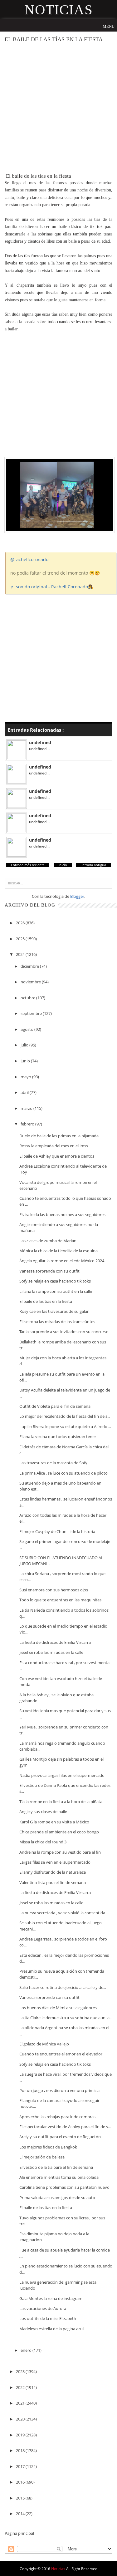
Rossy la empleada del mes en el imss (54, 1146)
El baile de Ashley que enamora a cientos (57, 1156)
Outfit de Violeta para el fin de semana (55, 1406)
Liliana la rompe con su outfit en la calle (56, 1291)
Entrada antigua (93, 865)
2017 (21, 2466)
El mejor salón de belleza (42, 2157)
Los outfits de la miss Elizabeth (48, 2318)
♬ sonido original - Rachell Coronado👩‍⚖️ (52, 587)
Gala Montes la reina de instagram (51, 2298)
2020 (21, 2419)
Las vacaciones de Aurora (43, 2308)
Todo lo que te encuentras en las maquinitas (60, 1600)
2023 (21, 2371)
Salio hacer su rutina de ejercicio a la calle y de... (63, 1987)
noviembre (31, 982)
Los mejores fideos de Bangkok (48, 2147)
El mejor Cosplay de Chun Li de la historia (57, 1531)
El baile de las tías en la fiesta (46, 1301)
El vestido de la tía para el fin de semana (56, 2167)
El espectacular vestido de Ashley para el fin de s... (65, 2127)
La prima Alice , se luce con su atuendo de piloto (63, 1473)
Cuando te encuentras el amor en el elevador (61, 2054)
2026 (21, 923)
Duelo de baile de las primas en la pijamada (59, 1136)
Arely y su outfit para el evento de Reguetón (60, 2137)
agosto (27, 1029)
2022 (21, 2387)
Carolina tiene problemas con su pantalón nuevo (64, 2187)
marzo (27, 1108)
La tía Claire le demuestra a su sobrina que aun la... (66, 2018)
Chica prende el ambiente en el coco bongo (59, 1832)
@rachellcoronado (29, 559)
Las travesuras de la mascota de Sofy (53, 1463)
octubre (28, 998)
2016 (21, 2482)
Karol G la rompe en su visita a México (54, 1822)
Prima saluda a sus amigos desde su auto (57, 2198)
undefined (40, 742)
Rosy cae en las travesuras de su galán (54, 1311)
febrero (28, 1124)
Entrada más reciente (28, 865)
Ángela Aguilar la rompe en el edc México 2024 (62, 1261)
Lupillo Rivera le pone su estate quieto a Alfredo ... (65, 1426)
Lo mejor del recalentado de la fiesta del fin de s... (65, 1416)
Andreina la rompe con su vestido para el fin (60, 1852)
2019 (21, 2435)
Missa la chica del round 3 (43, 1842)
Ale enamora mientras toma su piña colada (59, 2177)
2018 (21, 2450)
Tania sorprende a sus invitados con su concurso (64, 1332)
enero (27, 2350)
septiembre (32, 1013)
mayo (26, 1077)
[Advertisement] (58, 108)
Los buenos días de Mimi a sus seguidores (58, 2008)
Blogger (77, 896)
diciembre (30, 966)
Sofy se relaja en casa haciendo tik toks (55, 1281)
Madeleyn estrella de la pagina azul (51, 2329)
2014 (21, 2514)
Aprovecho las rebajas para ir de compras (57, 2117)
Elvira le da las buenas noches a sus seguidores (62, 1214)
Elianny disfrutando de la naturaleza (53, 1872)
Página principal (19, 2533)
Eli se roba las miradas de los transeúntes (57, 1322)
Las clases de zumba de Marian (48, 1241)
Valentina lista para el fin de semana (53, 1882)
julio (25, 1045)
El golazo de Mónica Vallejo (44, 2044)
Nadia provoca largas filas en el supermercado (62, 1775)
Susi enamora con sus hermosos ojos (54, 1590)
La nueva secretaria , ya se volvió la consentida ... (64, 1913)
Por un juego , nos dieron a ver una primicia (59, 2090)
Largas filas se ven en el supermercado (55, 1862)
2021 (21, 2403)
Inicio (63, 865)
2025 (21, 939)
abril (25, 1092)
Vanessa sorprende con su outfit (49, 1271)
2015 (21, 2498)
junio (26, 1061)
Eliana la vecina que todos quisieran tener (58, 1436)
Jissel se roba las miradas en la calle (51, 1652)
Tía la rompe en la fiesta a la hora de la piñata (61, 1802)
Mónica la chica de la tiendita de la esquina (58, 1251)
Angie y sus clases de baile (43, 1812)
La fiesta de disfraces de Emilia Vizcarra (55, 1642)
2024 (21, 954)
